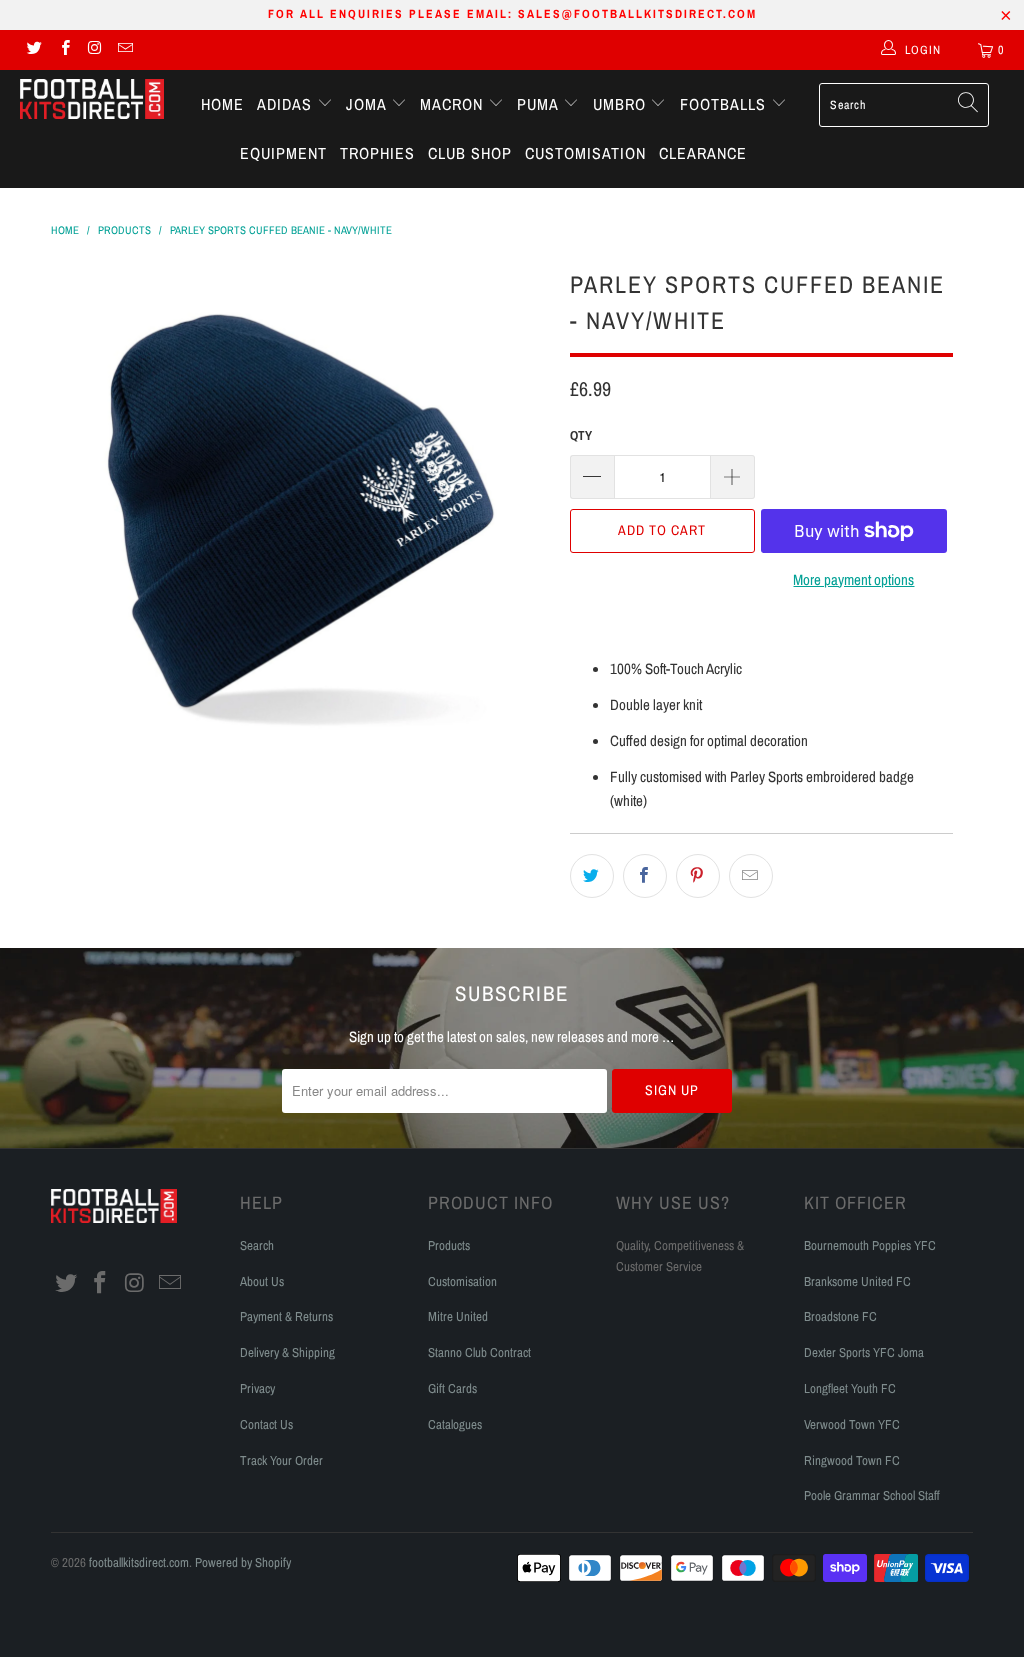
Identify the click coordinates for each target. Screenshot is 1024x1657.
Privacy (257, 1388)
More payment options (853, 579)
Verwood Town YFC (852, 1424)
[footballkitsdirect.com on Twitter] (33, 50)
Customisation (585, 153)
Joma (368, 104)
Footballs (725, 104)
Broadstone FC (840, 1316)
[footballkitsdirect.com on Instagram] (94, 50)
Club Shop (470, 153)
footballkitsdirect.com (139, 1562)
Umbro (622, 104)
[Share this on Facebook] (645, 876)
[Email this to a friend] (751, 876)
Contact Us (266, 1424)
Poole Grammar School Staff (872, 1495)
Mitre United (458, 1316)
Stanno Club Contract (479, 1352)
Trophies (377, 153)
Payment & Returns (286, 1316)
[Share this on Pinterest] (698, 876)
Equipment (283, 153)
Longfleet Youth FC (850, 1388)
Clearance (703, 153)
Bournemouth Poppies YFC (870, 1245)
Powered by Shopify (243, 1562)
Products (449, 1245)
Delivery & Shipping (287, 1352)
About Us (262, 1281)
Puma (540, 104)
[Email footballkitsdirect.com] (124, 50)
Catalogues (455, 1424)
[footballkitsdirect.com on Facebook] (63, 50)
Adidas (287, 104)
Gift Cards (452, 1388)
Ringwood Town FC (852, 1460)
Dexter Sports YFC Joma (864, 1352)
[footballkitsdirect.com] (92, 101)
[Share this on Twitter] (592, 876)
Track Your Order (281, 1460)
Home (222, 104)
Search (257, 1245)
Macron (454, 104)
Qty (581, 435)
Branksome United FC (857, 1281)
